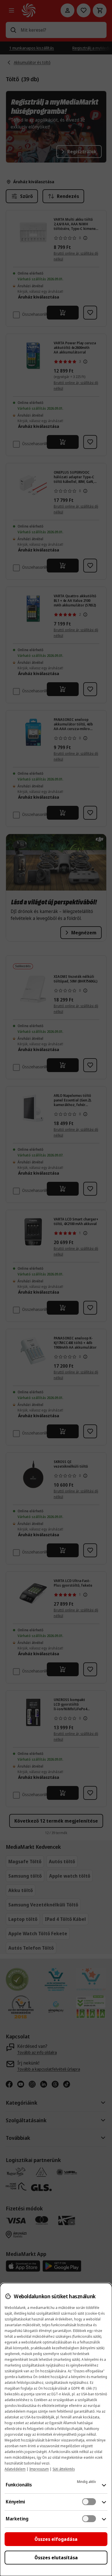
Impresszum (39, 2469)
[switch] (89, 2502)
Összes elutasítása (56, 2558)
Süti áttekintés (64, 2469)
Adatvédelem (15, 2469)
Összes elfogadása (56, 2539)
